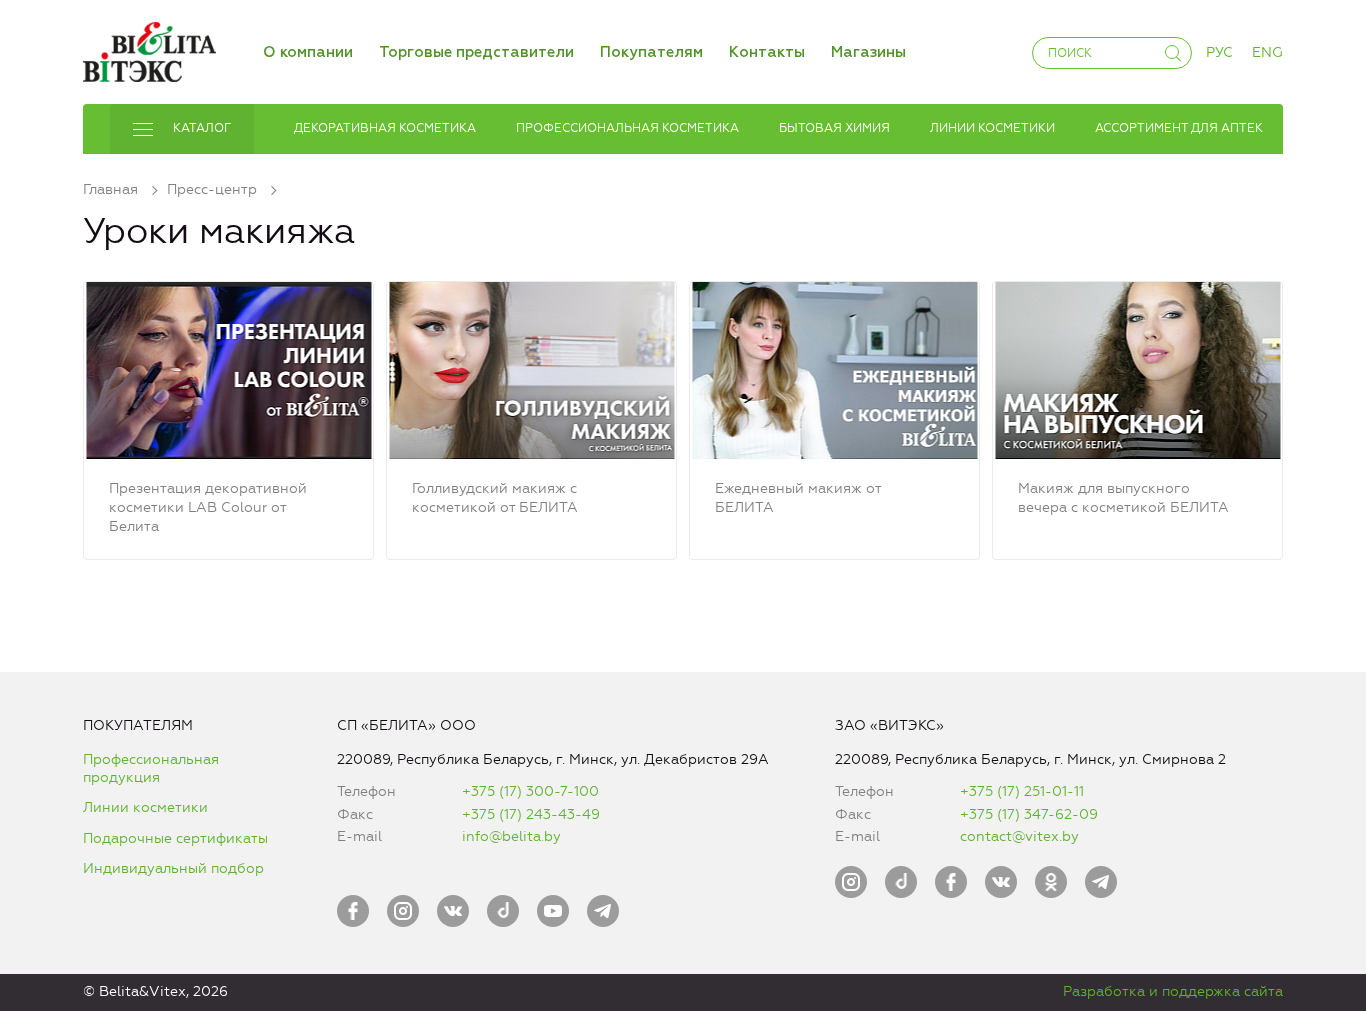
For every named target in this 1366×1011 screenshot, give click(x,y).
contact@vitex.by (1019, 836)
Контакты (767, 52)
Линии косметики (145, 807)
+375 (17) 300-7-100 (530, 791)
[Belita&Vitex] (149, 48)
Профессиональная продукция (151, 768)
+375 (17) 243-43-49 (531, 814)
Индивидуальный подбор (173, 868)
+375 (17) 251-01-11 (1022, 791)
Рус (1219, 52)
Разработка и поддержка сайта (1173, 991)
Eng (1267, 52)
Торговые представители (476, 52)
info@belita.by (511, 836)
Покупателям (651, 52)
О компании (308, 52)
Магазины (868, 52)
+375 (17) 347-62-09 (1029, 814)
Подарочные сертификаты (175, 838)
